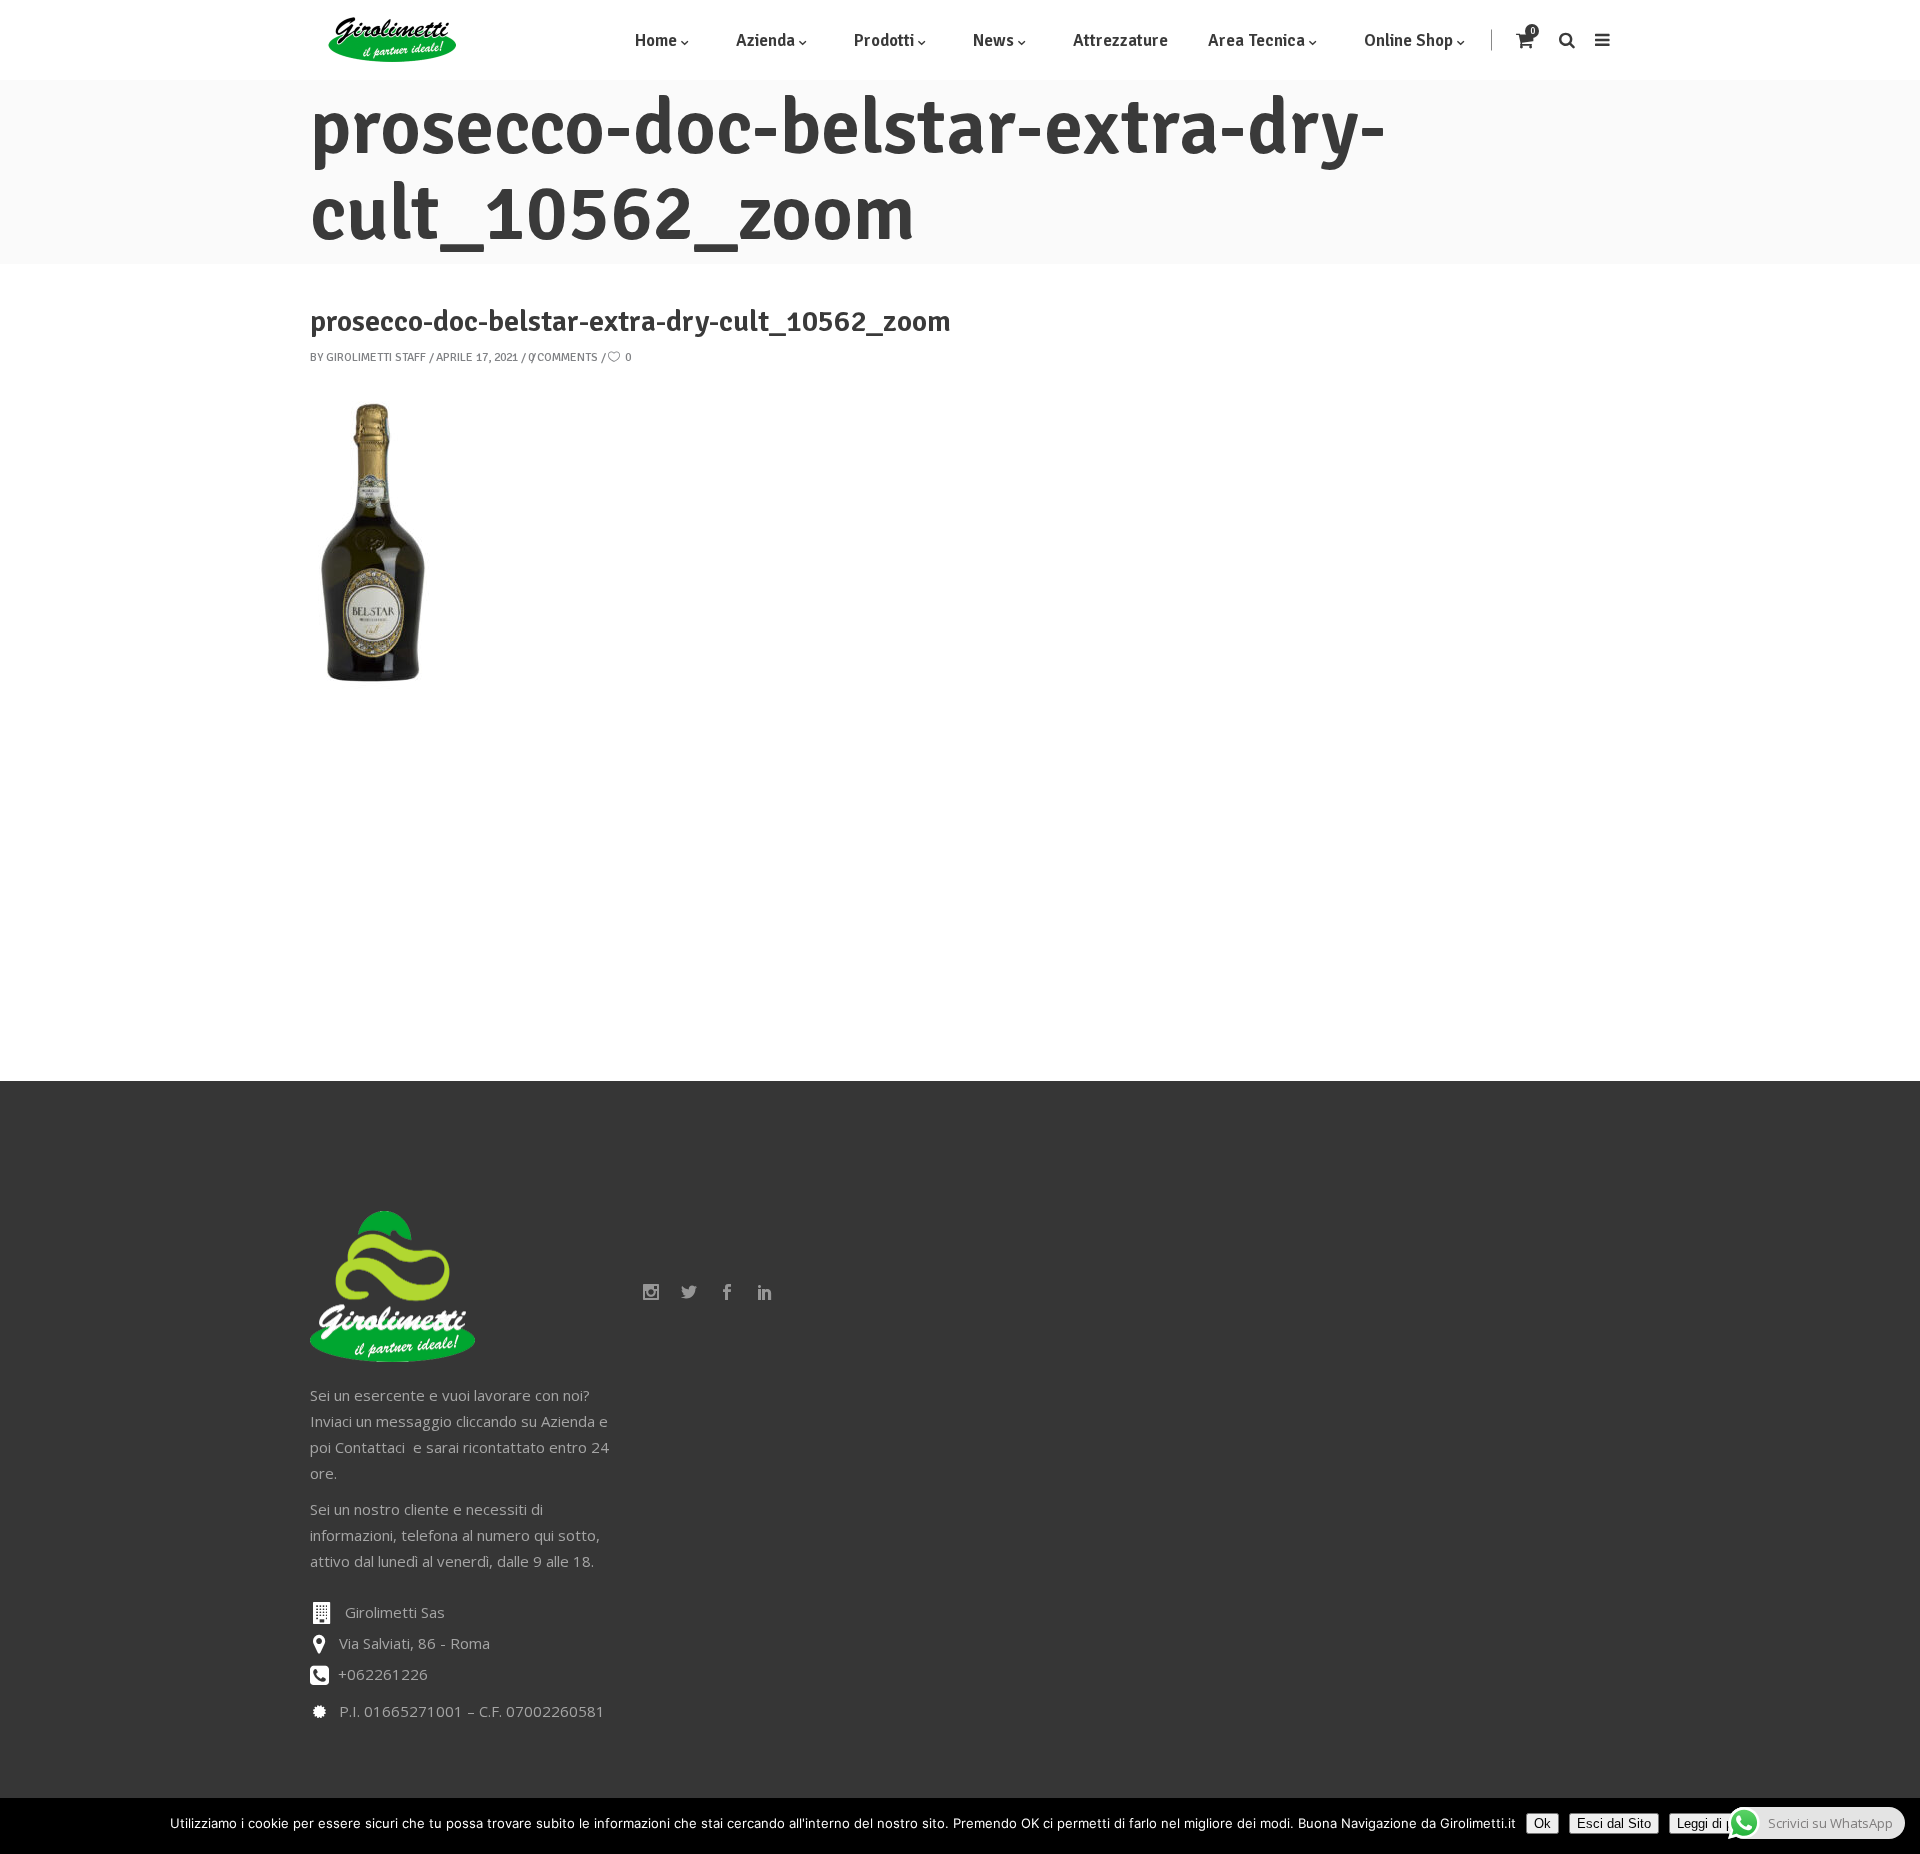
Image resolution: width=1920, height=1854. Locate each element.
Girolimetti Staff (376, 357)
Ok (1542, 1823)
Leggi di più (1710, 1823)
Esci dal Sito (1614, 1823)
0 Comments (563, 357)
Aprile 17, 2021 (477, 357)
